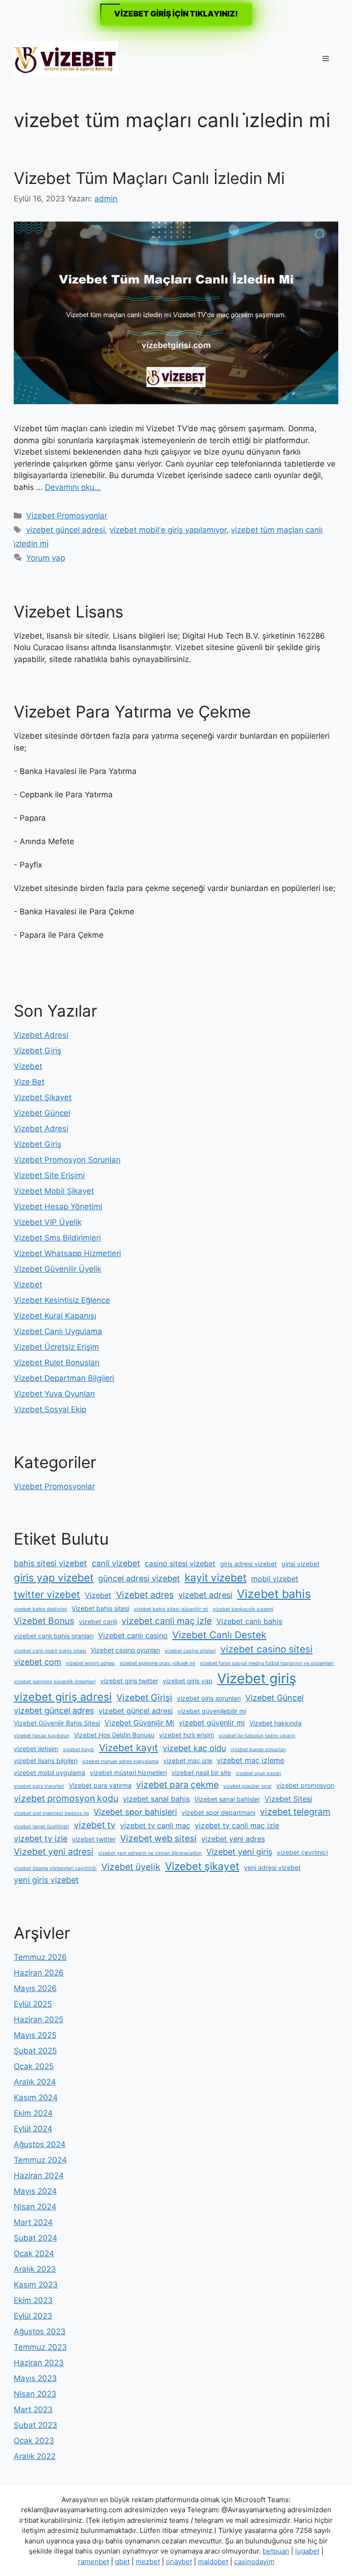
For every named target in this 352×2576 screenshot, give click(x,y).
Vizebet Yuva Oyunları (54, 1394)
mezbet (148, 2562)
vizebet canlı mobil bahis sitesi (50, 1651)
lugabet (307, 2551)
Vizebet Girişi (144, 1697)
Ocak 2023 (34, 2441)
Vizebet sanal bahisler (227, 1799)
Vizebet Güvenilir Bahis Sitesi (57, 1723)
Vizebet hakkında (275, 1723)
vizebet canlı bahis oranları (54, 1636)
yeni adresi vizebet (272, 1867)
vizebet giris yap (188, 1681)
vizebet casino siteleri (190, 1651)
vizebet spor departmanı (218, 1812)
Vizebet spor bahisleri (135, 1812)
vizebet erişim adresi (91, 1663)
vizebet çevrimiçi (302, 1852)
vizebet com (38, 1662)
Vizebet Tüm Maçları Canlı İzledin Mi (149, 178)
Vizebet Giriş (38, 1051)
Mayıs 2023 (35, 2378)
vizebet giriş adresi (63, 1697)
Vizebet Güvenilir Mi (139, 1723)
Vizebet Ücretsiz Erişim (56, 1347)
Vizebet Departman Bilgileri (64, 1378)
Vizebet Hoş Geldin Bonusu (114, 1735)
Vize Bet (29, 1082)
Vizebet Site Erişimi (49, 1175)
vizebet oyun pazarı (258, 1773)
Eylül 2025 (33, 2004)
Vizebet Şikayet (43, 1097)
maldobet (213, 2562)
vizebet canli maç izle (167, 1621)
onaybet (179, 2562)
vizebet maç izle (188, 1761)
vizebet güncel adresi (66, 530)
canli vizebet (116, 1563)
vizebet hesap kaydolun (41, 1736)
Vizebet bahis (274, 1594)
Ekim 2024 (33, 2113)
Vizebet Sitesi (288, 1799)
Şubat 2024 (36, 2238)
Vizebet (28, 1066)
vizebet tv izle (41, 1839)
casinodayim (254, 2562)
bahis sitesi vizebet (50, 1563)
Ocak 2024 (34, 2253)
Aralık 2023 (35, 2269)
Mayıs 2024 (35, 2191)
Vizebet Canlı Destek (219, 1635)
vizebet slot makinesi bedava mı (51, 1813)
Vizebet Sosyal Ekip (50, 1409)
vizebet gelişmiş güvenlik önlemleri (55, 1682)
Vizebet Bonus (44, 1621)
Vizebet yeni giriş (239, 1852)
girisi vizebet (300, 1564)
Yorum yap (46, 558)
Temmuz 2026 (40, 1957)
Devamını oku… (73, 487)
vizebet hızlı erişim (187, 1735)
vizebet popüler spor (247, 1786)
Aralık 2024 (35, 2082)
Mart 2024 (33, 2222)
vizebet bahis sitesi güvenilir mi (171, 1609)
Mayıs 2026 (35, 1988)
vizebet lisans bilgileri (46, 1761)
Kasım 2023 (36, 2285)
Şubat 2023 (36, 2425)
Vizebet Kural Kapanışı (55, 1316)
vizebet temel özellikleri (41, 1827)
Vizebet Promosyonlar (67, 516)
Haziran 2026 (39, 1973)
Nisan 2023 (35, 2394)
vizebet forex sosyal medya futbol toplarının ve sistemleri (267, 1663)
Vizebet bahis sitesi (100, 1608)
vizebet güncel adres (54, 1711)
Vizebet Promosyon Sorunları (67, 1160)
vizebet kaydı (79, 1750)
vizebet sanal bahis (156, 1799)
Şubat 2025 (35, 2051)
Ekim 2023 (33, 2300)
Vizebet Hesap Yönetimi (58, 1207)
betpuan (276, 2551)
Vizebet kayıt (129, 1748)
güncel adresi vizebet (139, 1578)
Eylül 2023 (33, 2316)
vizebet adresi (205, 1595)
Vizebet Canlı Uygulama (58, 1331)
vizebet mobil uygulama (49, 1772)
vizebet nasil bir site (201, 1772)
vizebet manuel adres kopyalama (120, 1761)
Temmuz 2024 (40, 2160)
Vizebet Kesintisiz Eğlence (62, 1300)
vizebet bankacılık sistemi (243, 1609)
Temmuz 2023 (40, 2347)
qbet (122, 2562)
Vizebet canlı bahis (249, 1621)
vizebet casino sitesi (267, 1649)
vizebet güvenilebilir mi (212, 1711)
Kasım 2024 (36, 2098)
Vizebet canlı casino (133, 1636)
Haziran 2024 (39, 2175)
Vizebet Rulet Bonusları (57, 1363)
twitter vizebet (47, 1594)
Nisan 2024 (35, 2207)
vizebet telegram (295, 1812)
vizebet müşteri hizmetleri (128, 1772)
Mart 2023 (33, 2409)
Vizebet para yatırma (100, 1785)
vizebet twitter (94, 1839)
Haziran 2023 (39, 2363)
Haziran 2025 (38, 2020)
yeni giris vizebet (46, 1880)
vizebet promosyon (305, 1785)
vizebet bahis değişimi (40, 1609)
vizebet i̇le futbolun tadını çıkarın (257, 1736)
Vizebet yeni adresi (54, 1852)
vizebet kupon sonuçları (258, 1750)
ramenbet (93, 2562)
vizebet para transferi (39, 1786)
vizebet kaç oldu (194, 1748)
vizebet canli (98, 1622)
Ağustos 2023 (40, 2331)
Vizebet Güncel (42, 1113)
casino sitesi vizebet (180, 1563)
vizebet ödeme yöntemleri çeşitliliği (55, 1868)
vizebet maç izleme (250, 1760)
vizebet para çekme (177, 1785)
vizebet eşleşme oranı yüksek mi (157, 1663)
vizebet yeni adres (233, 1839)
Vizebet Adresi (41, 1035)
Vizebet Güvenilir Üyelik (58, 1269)
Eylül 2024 (33, 2129)
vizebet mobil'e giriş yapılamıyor (168, 530)
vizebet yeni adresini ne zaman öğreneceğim (150, 1853)
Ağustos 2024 (40, 2144)
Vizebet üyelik (131, 1867)
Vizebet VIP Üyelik (48, 1222)
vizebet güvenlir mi (212, 1723)
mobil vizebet (275, 1579)
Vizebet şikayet (202, 1866)
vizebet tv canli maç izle (237, 1825)
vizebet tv (95, 1825)
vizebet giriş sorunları (209, 1698)
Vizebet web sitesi (158, 1838)
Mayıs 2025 (35, 2035)
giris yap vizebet (54, 1577)
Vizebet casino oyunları (125, 1650)
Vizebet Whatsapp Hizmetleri (67, 1253)
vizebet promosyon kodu (66, 1798)
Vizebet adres (145, 1595)
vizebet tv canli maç (155, 1825)
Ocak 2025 (34, 2066)
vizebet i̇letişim (36, 1749)
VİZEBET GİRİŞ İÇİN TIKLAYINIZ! (176, 14)
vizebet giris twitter (129, 1681)
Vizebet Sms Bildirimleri (57, 1238)
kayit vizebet (216, 1577)
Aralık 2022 (35, 2456)
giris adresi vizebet (248, 1564)
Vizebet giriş (257, 1678)
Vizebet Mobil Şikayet (54, 1191)
